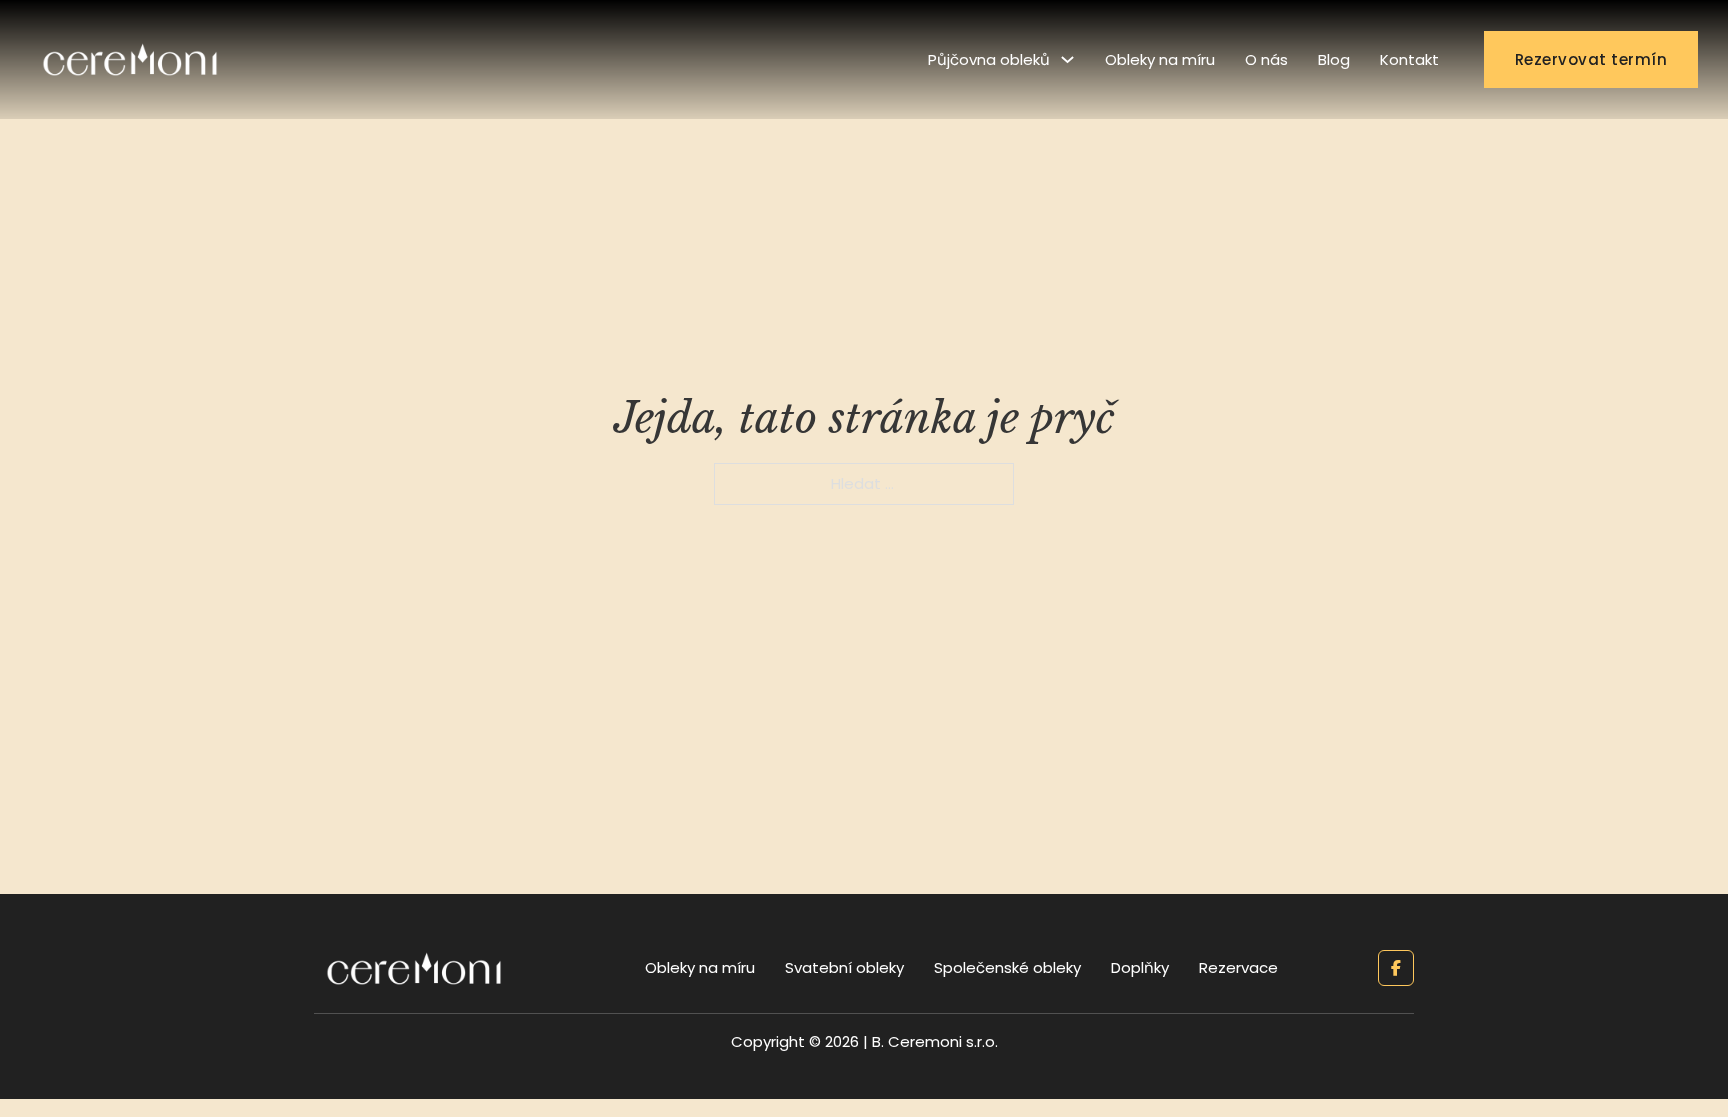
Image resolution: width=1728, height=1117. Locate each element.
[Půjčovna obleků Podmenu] (1067, 59)
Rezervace (1238, 967)
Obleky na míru (1160, 59)
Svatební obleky (844, 967)
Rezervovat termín (1591, 59)
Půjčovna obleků (989, 59)
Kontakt (1409, 59)
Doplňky (1140, 967)
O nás (1266, 59)
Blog (1334, 59)
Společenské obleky (1007, 967)
